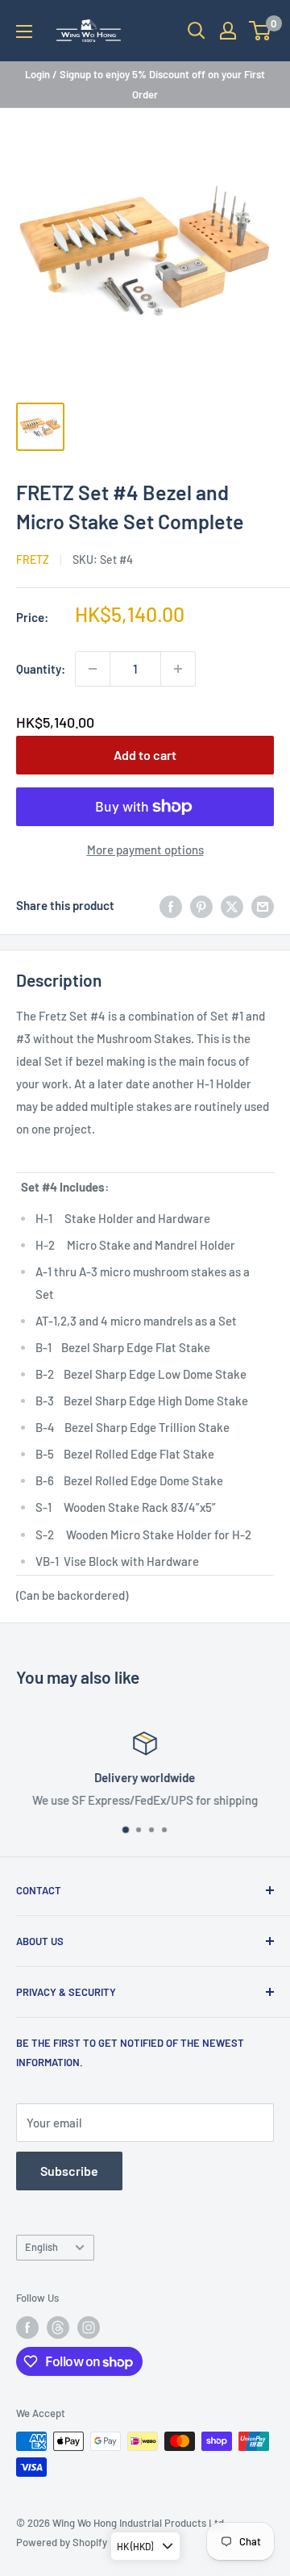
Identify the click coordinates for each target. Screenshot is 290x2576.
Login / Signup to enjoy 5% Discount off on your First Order (145, 84)
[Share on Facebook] (171, 905)
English (41, 2247)
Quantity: (41, 669)
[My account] (228, 31)
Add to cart (145, 755)
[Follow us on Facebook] (27, 2328)
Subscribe (69, 2171)
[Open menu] (24, 31)
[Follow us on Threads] (58, 2328)
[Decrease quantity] (93, 669)
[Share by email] (263, 905)
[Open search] (197, 31)
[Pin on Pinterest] (201, 905)
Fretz (33, 559)
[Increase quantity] (178, 669)
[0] (261, 31)
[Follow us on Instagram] (89, 2328)
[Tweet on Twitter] (232, 905)
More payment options (145, 850)
